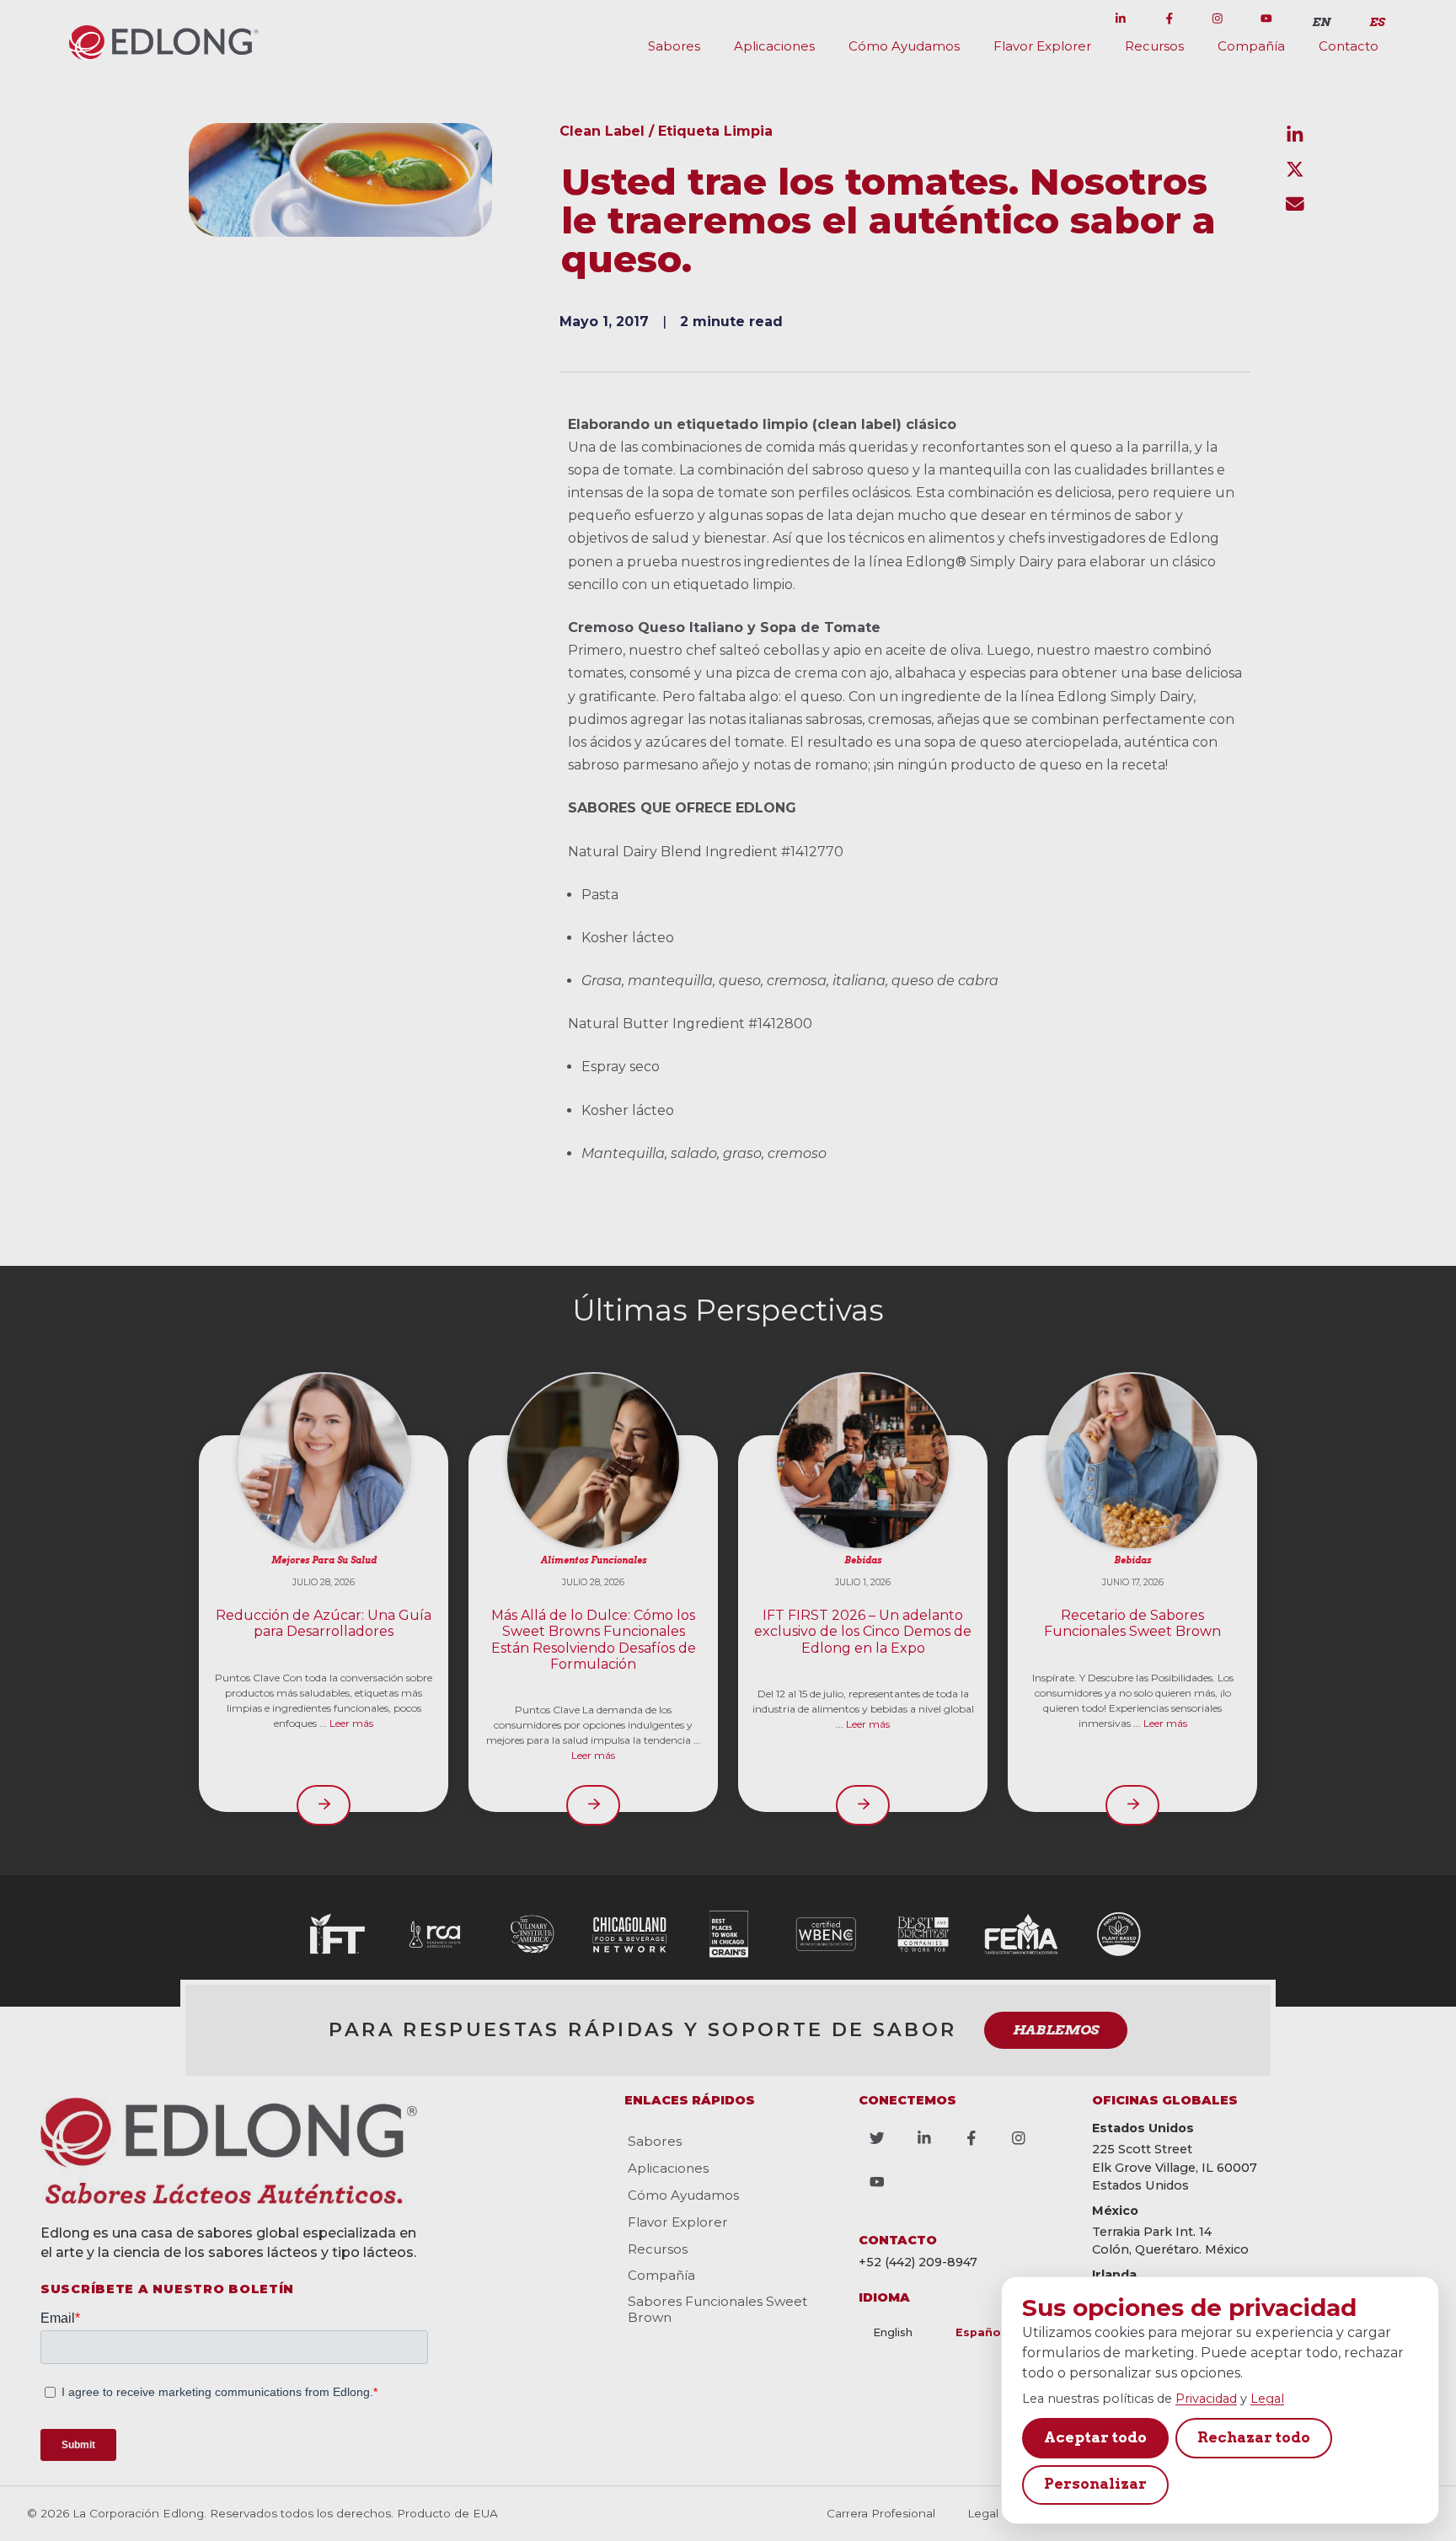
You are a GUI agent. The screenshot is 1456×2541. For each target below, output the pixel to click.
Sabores (674, 46)
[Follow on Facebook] (1170, 19)
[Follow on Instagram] (1218, 19)
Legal (1267, 2399)
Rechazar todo (1254, 2437)
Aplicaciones (774, 46)
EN (1321, 22)
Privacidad (1206, 2399)
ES (1377, 22)
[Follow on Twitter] (1072, 19)
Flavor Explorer (1042, 46)
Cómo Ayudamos (904, 46)
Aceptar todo (1095, 2437)
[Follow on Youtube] (1266, 19)
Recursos (1154, 46)
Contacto (1349, 46)
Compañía (1251, 46)
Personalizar (1095, 2484)
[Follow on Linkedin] (1121, 19)
